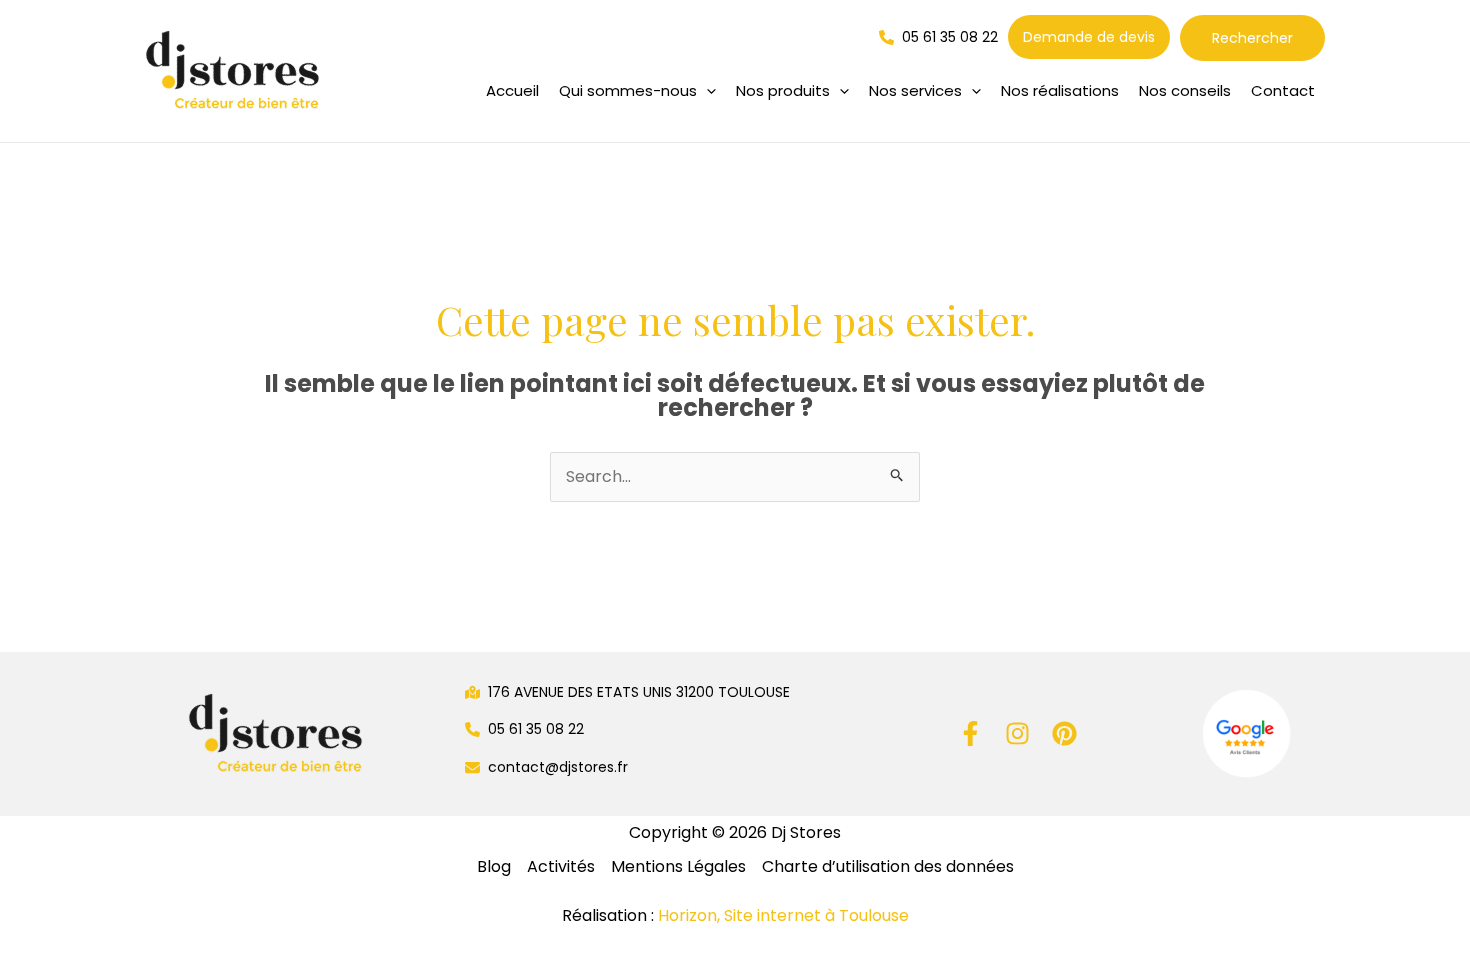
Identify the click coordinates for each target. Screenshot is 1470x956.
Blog (494, 866)
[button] (637, 91)
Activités (561, 866)
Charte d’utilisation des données (888, 866)
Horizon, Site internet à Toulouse (783, 915)
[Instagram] (1017, 733)
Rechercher (1252, 38)
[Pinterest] (1064, 733)
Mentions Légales (678, 866)
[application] (706, 91)
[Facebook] (970, 733)
